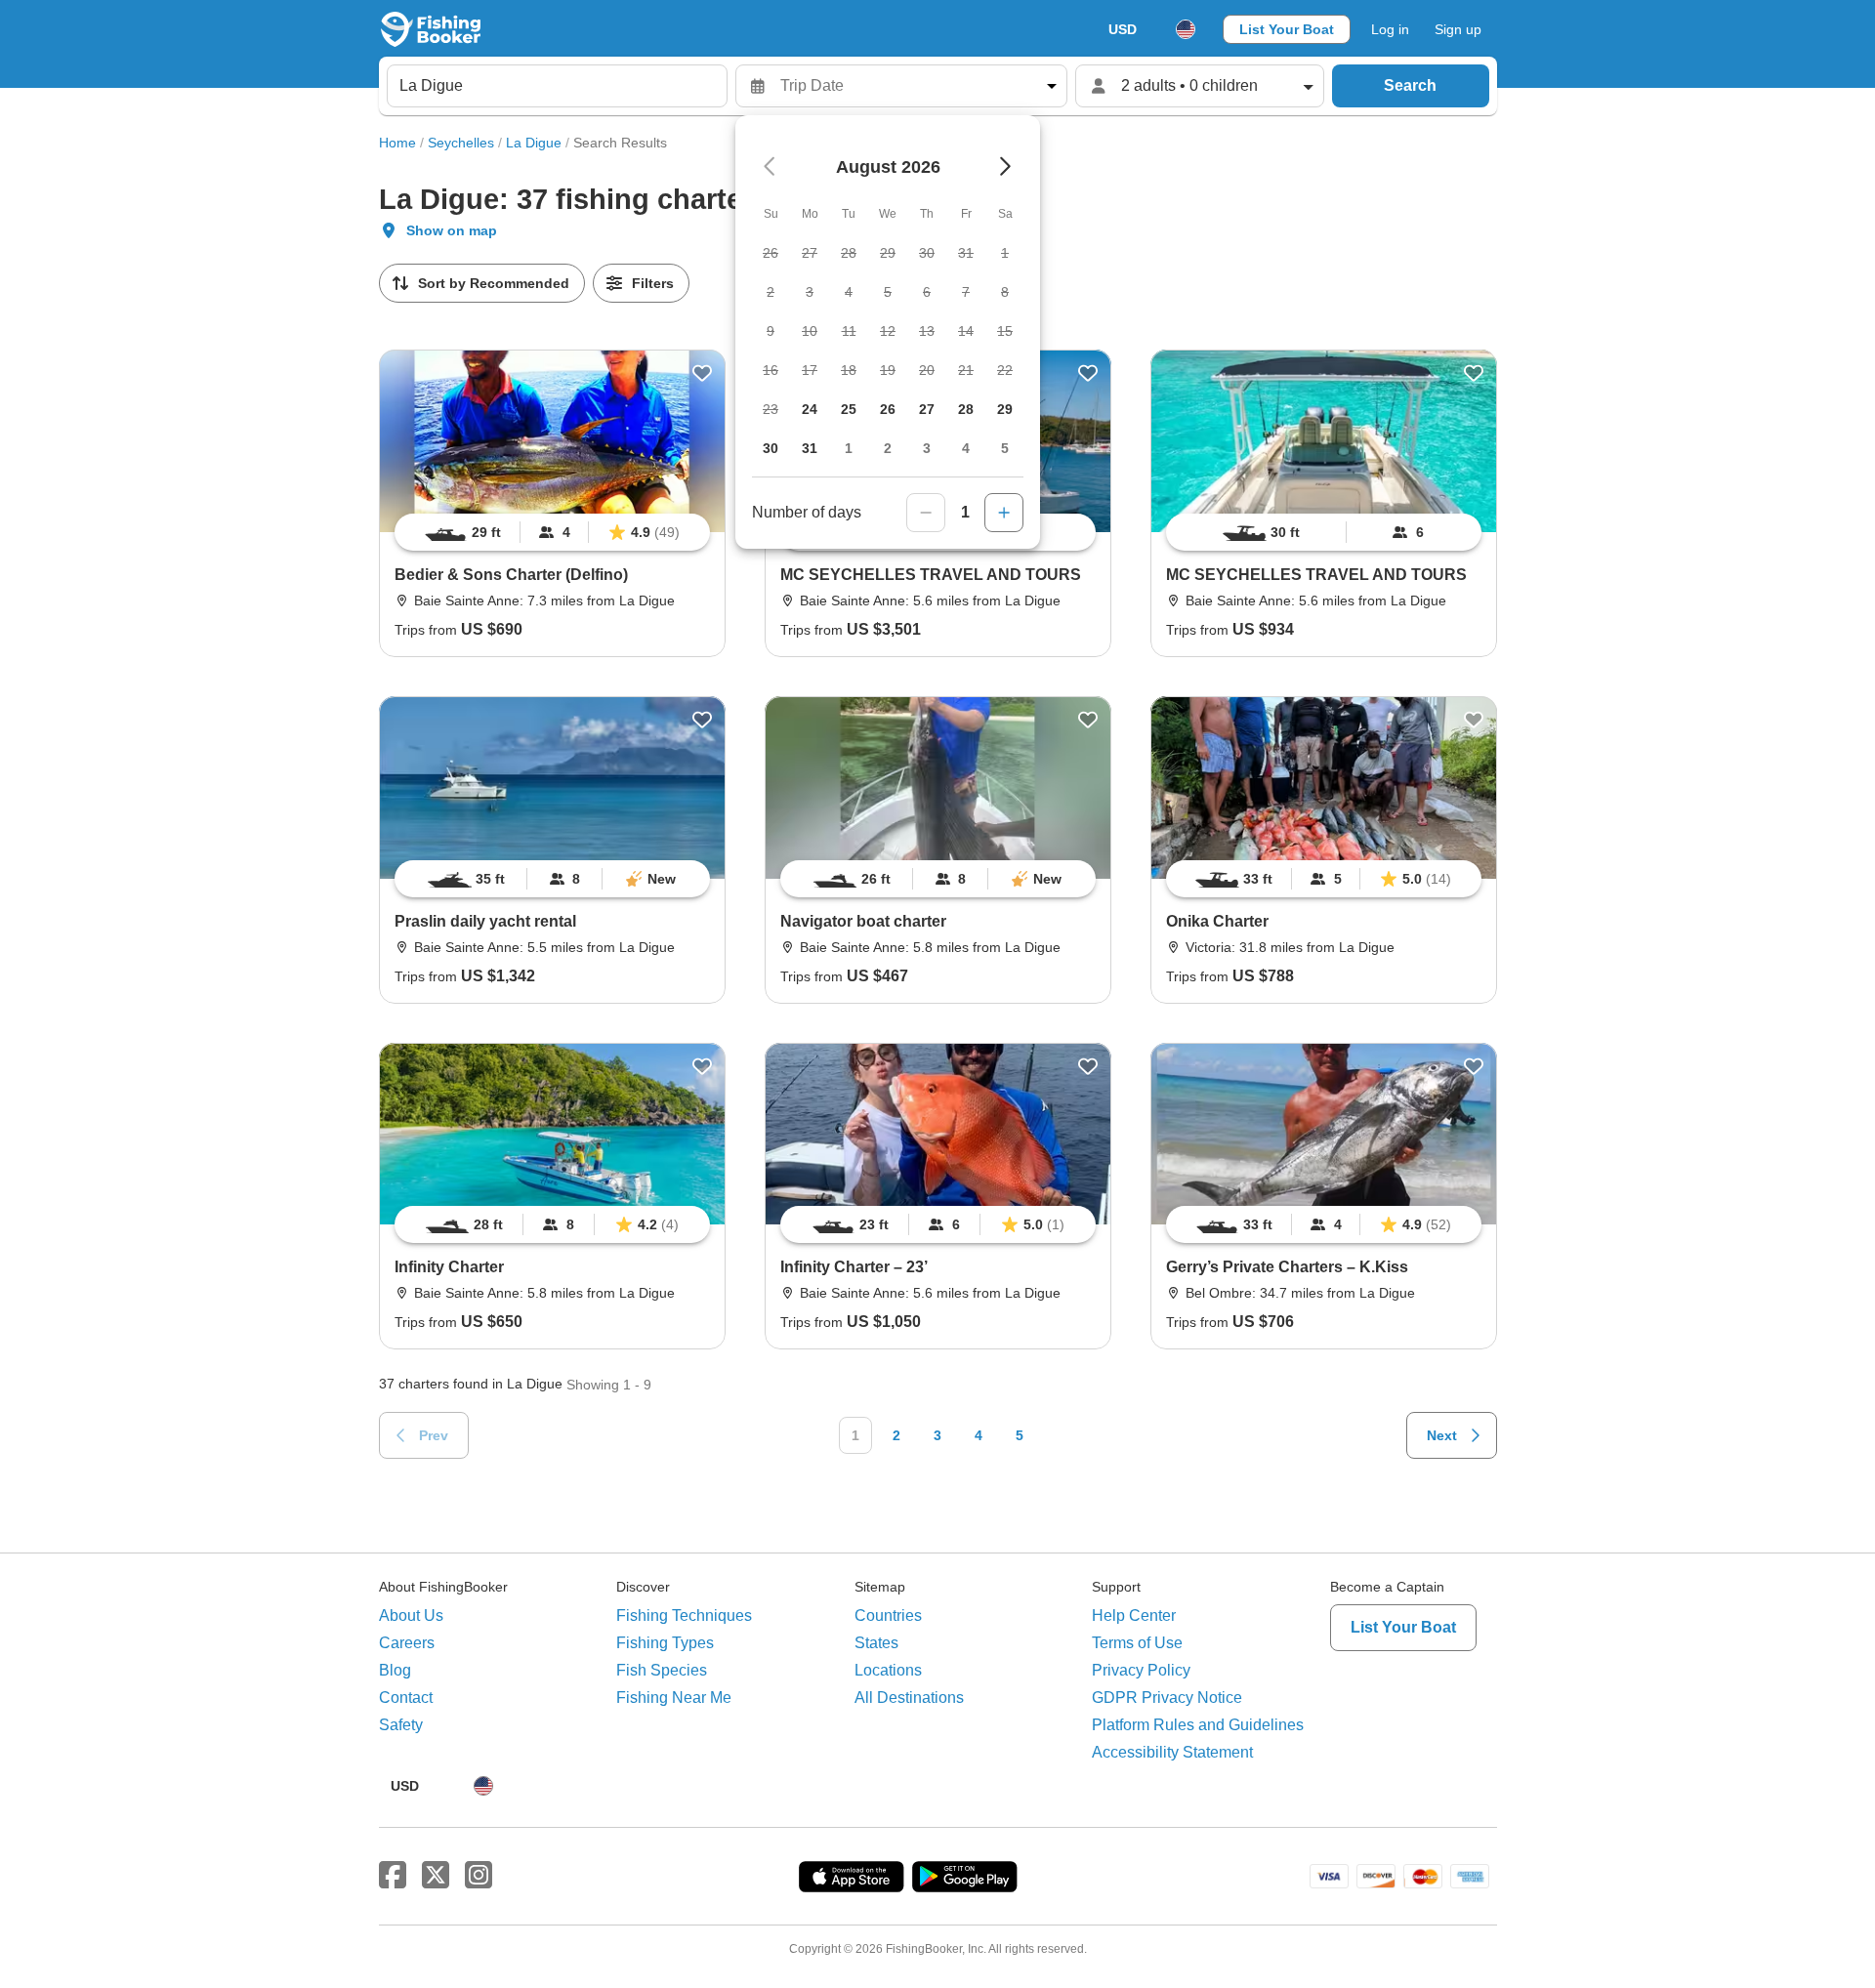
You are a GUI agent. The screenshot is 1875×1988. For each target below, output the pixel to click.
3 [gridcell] (927, 448)
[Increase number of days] (1004, 513)
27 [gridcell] (927, 409)
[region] (552, 532)
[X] (436, 1876)
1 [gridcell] (849, 448)
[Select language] (1186, 29)
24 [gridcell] (810, 409)
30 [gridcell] (771, 448)
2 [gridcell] (888, 448)
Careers (407, 1643)
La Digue (534, 143)
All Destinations (909, 1698)
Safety (401, 1725)
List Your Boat (1287, 29)
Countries (888, 1615)
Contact (406, 1698)
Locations (888, 1670)
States (876, 1643)
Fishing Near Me (674, 1698)
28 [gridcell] (966, 409)
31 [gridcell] (810, 448)
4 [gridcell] (966, 448)
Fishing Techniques (684, 1615)
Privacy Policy (1141, 1670)
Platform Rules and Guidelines (1198, 1725)
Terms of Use (1137, 1643)
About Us (411, 1615)
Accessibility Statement (1172, 1752)
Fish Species (662, 1670)
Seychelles (461, 143)
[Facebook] (393, 1876)
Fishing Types (665, 1643)
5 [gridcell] (1005, 448)
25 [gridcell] (849, 409)
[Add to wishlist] (702, 373)
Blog (395, 1670)
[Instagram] (479, 1876)
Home (397, 143)
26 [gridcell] (888, 409)
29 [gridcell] (1005, 409)
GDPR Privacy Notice (1167, 1698)
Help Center (1134, 1615)
